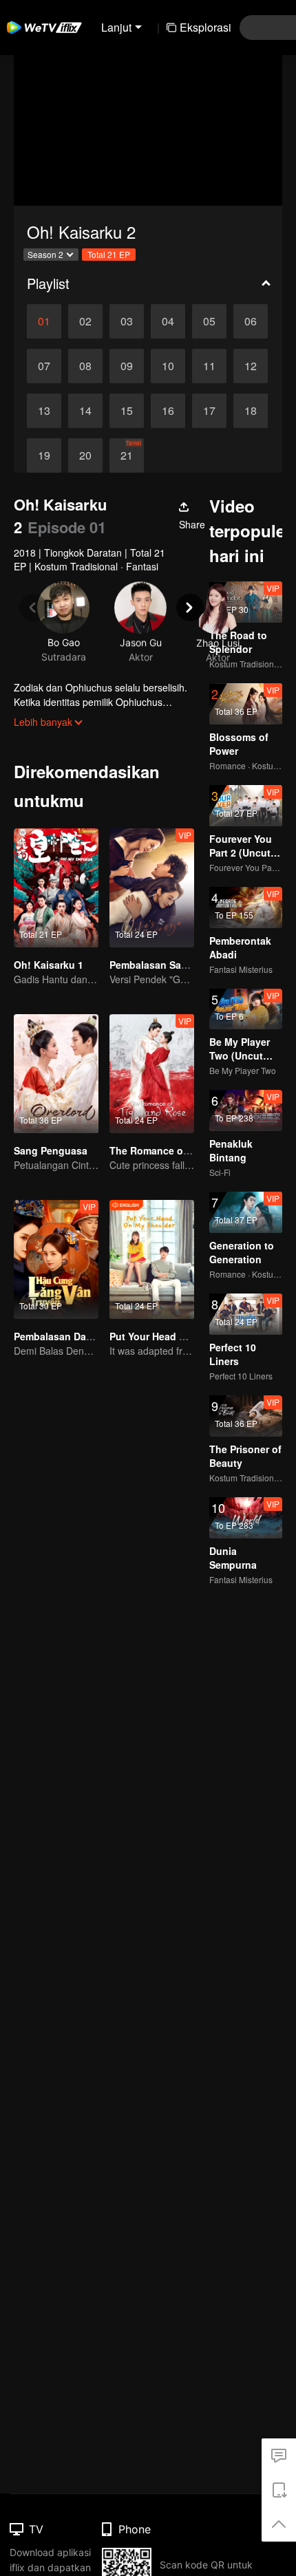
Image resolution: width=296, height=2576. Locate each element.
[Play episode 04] (168, 321)
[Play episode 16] (168, 411)
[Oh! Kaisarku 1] (56, 888)
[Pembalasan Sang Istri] (152, 888)
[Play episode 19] (44, 455)
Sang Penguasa (51, 1150)
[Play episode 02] (85, 321)
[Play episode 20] (85, 455)
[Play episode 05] (209, 321)
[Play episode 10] (168, 366)
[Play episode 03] (127, 321)
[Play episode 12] (251, 366)
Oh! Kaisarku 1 (49, 965)
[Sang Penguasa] (56, 1074)
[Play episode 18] (251, 411)
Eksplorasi (205, 27)
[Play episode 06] (251, 321)
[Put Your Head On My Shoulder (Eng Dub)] (152, 1259)
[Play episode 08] (85, 366)
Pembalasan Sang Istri (162, 965)
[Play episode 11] (209, 366)
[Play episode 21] (127, 455)
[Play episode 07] (44, 366)
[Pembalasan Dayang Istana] (56, 1259)
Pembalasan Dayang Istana (77, 1336)
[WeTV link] (45, 28)
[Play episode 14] (85, 411)
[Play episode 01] (44, 321)
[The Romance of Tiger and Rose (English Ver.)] (152, 1074)
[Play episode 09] (127, 366)
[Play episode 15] (127, 411)
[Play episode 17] (209, 411)
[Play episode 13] (44, 411)
